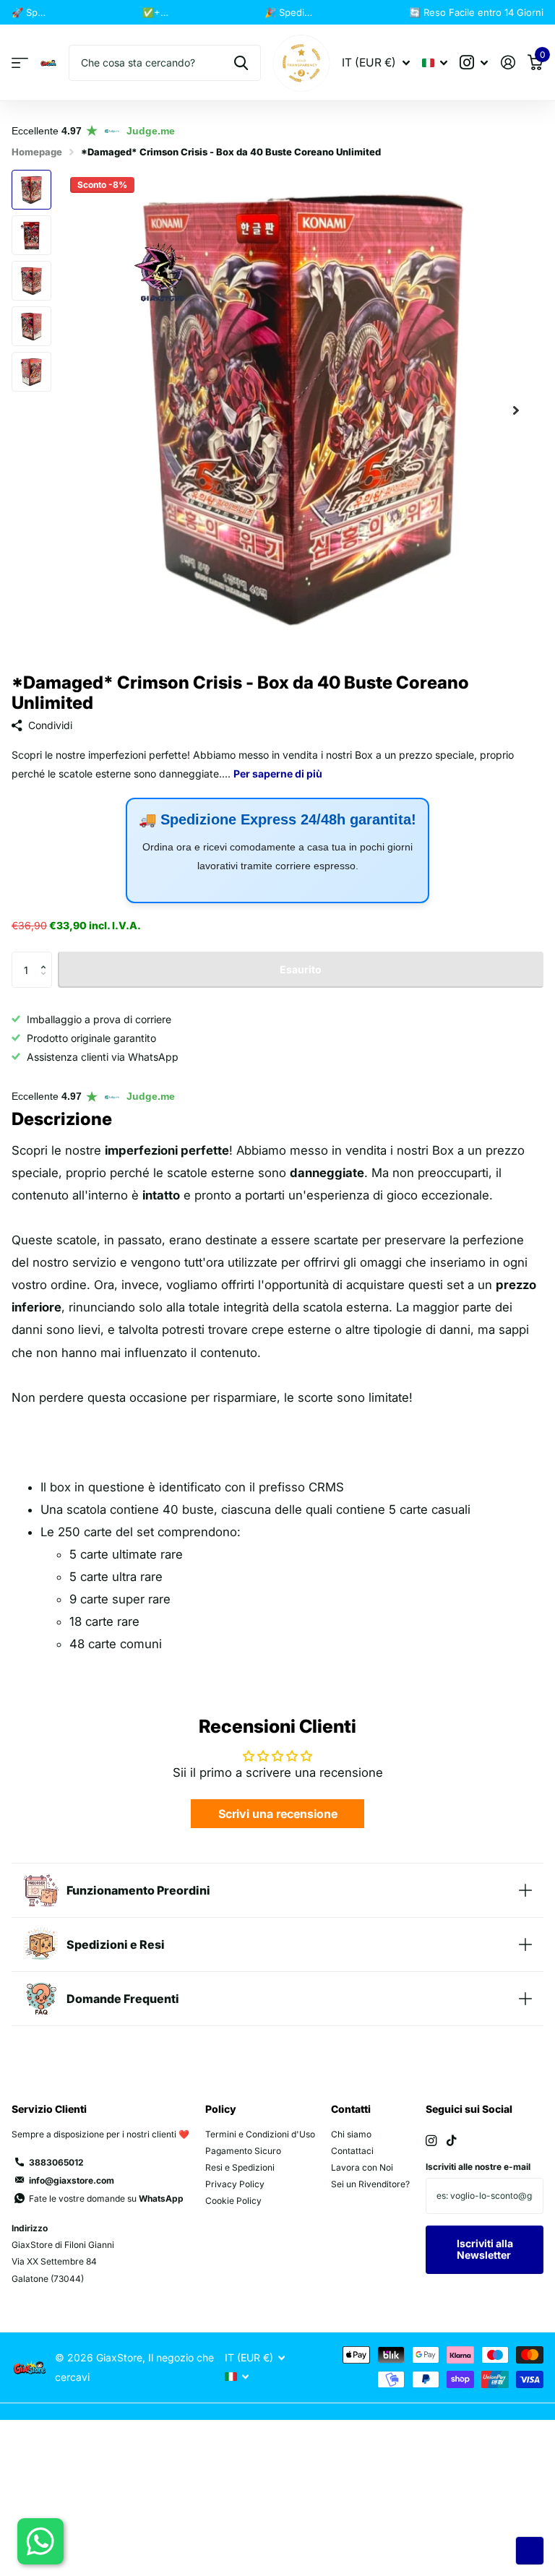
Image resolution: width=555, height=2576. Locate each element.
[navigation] (31, 190)
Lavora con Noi (362, 2167)
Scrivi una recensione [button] (278, 1814)
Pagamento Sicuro (243, 2151)
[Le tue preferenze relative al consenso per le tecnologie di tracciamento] (530, 2551)
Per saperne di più (94, 12)
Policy (221, 2109)
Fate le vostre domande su (106, 2198)
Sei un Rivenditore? (370, 2184)
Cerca (241, 63)
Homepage (37, 152)
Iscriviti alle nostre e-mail (478, 2167)
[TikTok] (452, 2141)
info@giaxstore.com (72, 2180)
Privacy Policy (235, 2184)
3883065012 (56, 2162)
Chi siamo (351, 2134)
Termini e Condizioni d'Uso (260, 2134)
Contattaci (352, 2151)
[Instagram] (431, 2141)
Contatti (351, 2109)
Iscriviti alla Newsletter (485, 2249)
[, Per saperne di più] (474, 63)
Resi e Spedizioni (240, 2167)
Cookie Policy (233, 2201)
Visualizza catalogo (20, 63)
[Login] (508, 63)
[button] (516, 410)
